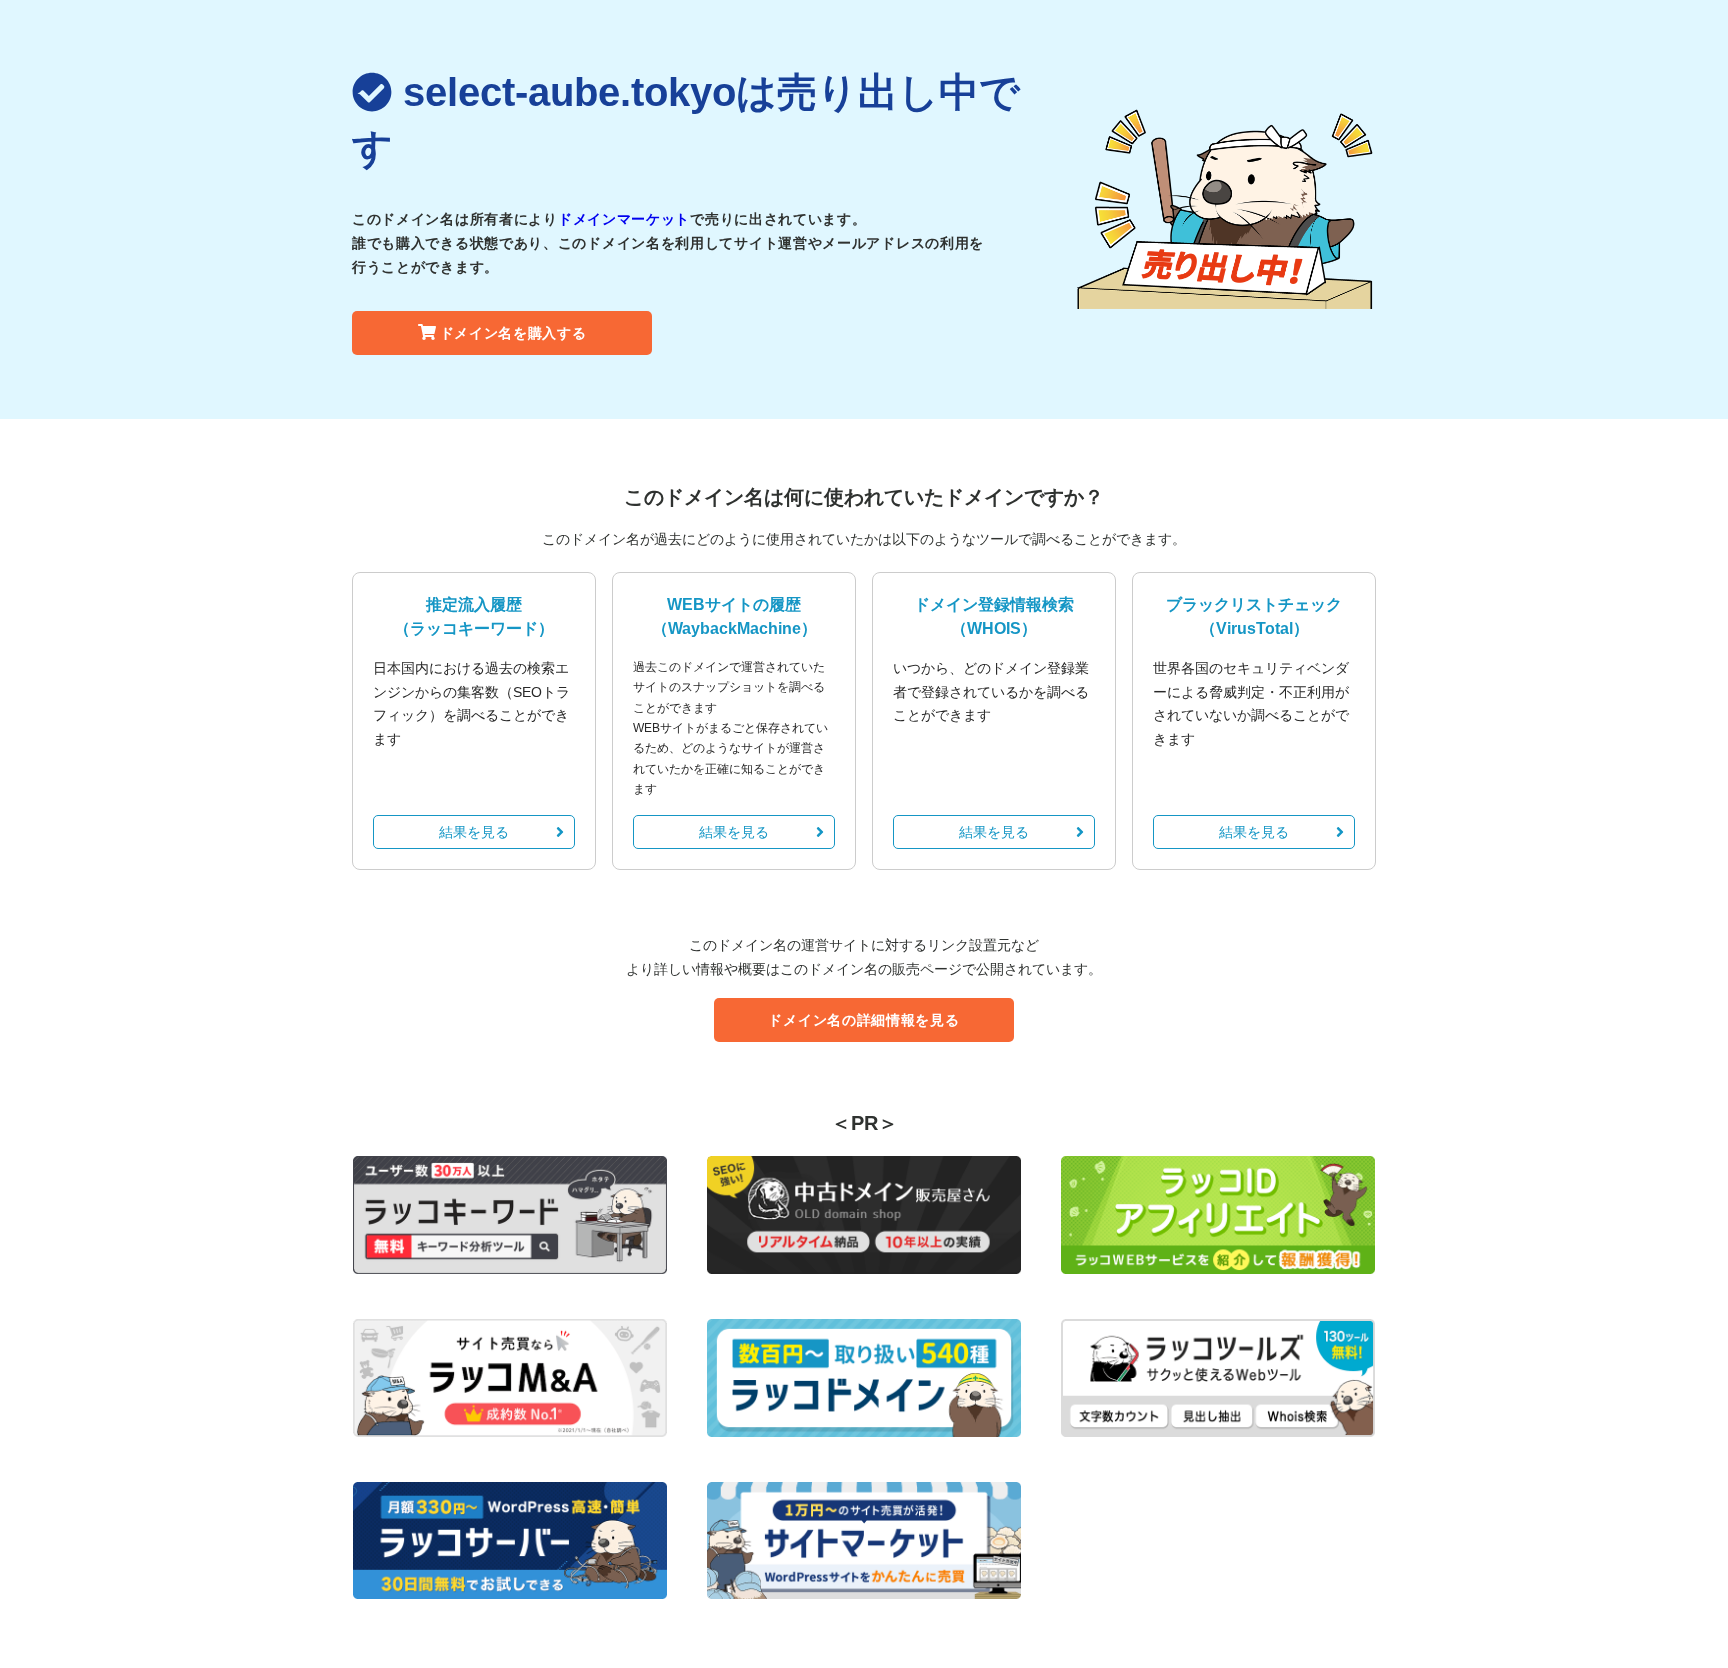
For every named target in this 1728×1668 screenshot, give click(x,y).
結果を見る (474, 832)
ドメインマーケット (624, 219)
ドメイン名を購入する (513, 333)
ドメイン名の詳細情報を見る (863, 1020)
